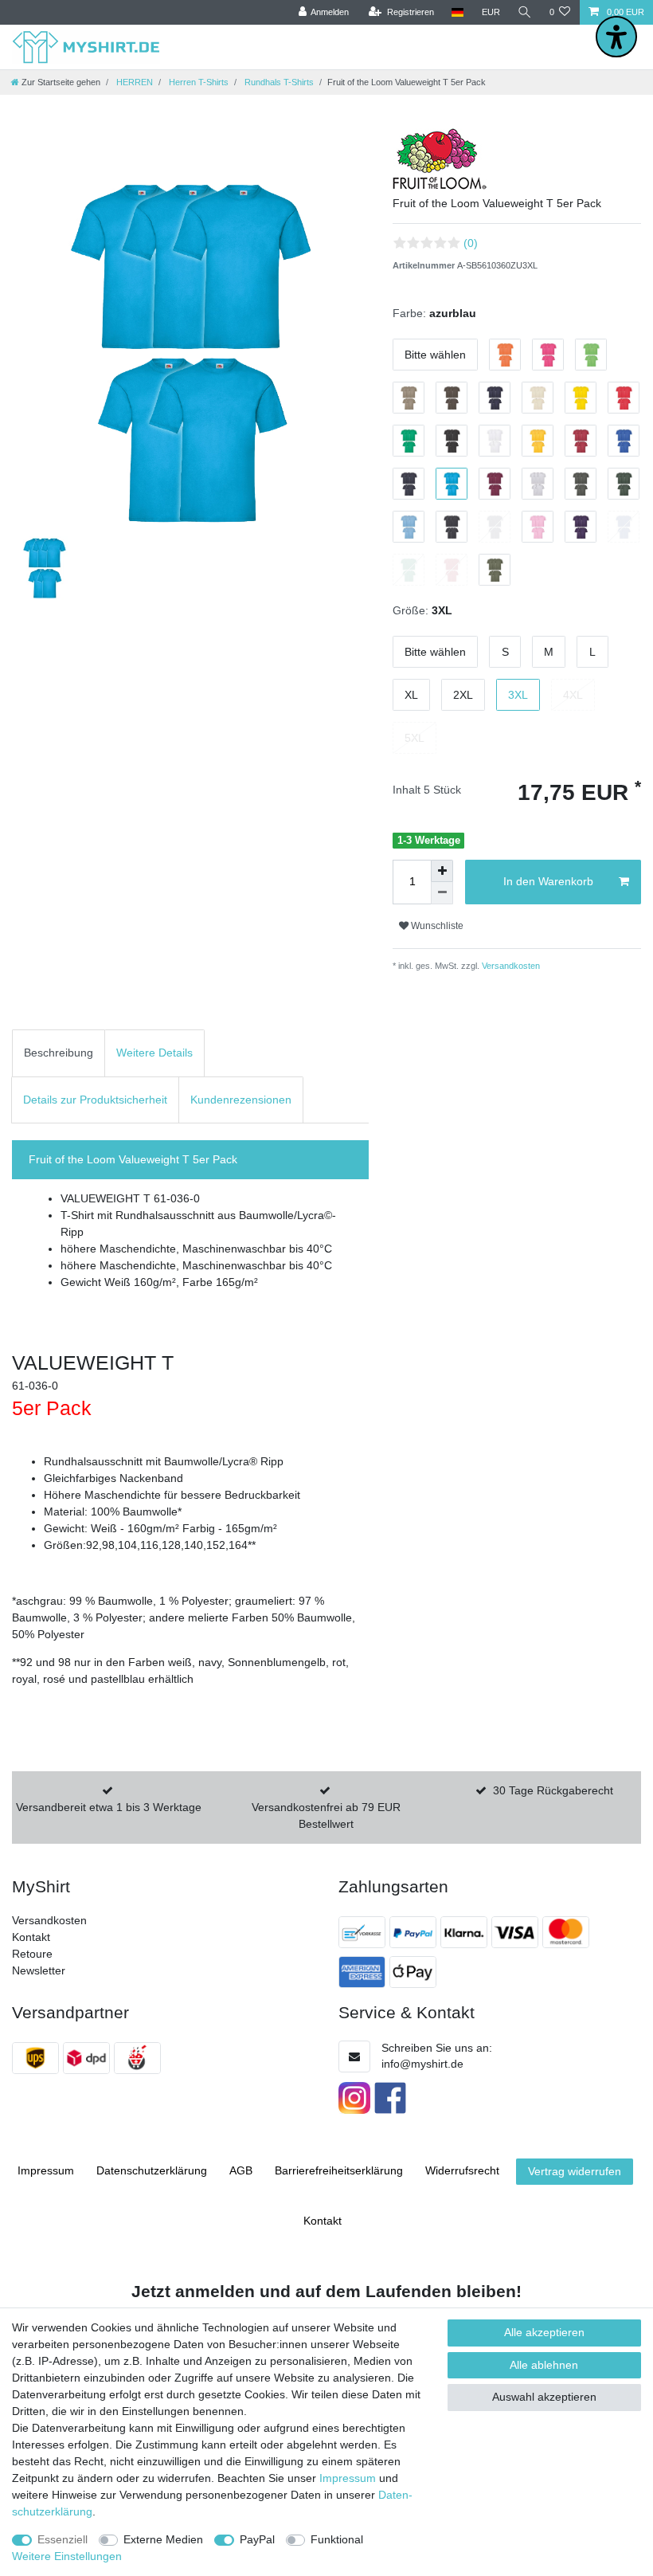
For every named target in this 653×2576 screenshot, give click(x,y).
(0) (471, 243)
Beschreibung (59, 1053)
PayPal (257, 2539)
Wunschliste (436, 926)
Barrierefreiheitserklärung (339, 2170)
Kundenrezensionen (241, 1100)
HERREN (133, 82)
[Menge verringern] (442, 893)
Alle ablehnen (544, 2365)
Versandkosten (510, 966)
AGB (241, 2170)
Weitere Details (154, 1053)
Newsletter (39, 1970)
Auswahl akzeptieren (544, 2397)
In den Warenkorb (548, 881)
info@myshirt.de (422, 2064)
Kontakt (31, 1937)
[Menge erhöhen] (442, 871)
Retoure (32, 1954)
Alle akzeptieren (544, 2332)
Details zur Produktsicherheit (95, 1100)
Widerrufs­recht (462, 2170)
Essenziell (63, 2539)
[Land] (457, 12)
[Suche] (525, 12)
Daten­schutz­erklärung (152, 2170)
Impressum (46, 2170)
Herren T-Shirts (197, 82)
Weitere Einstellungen (67, 2556)
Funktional (337, 2539)
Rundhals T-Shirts (278, 82)
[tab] (59, 1053)
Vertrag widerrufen (575, 2171)
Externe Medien (163, 2539)
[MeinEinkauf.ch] (139, 2058)
